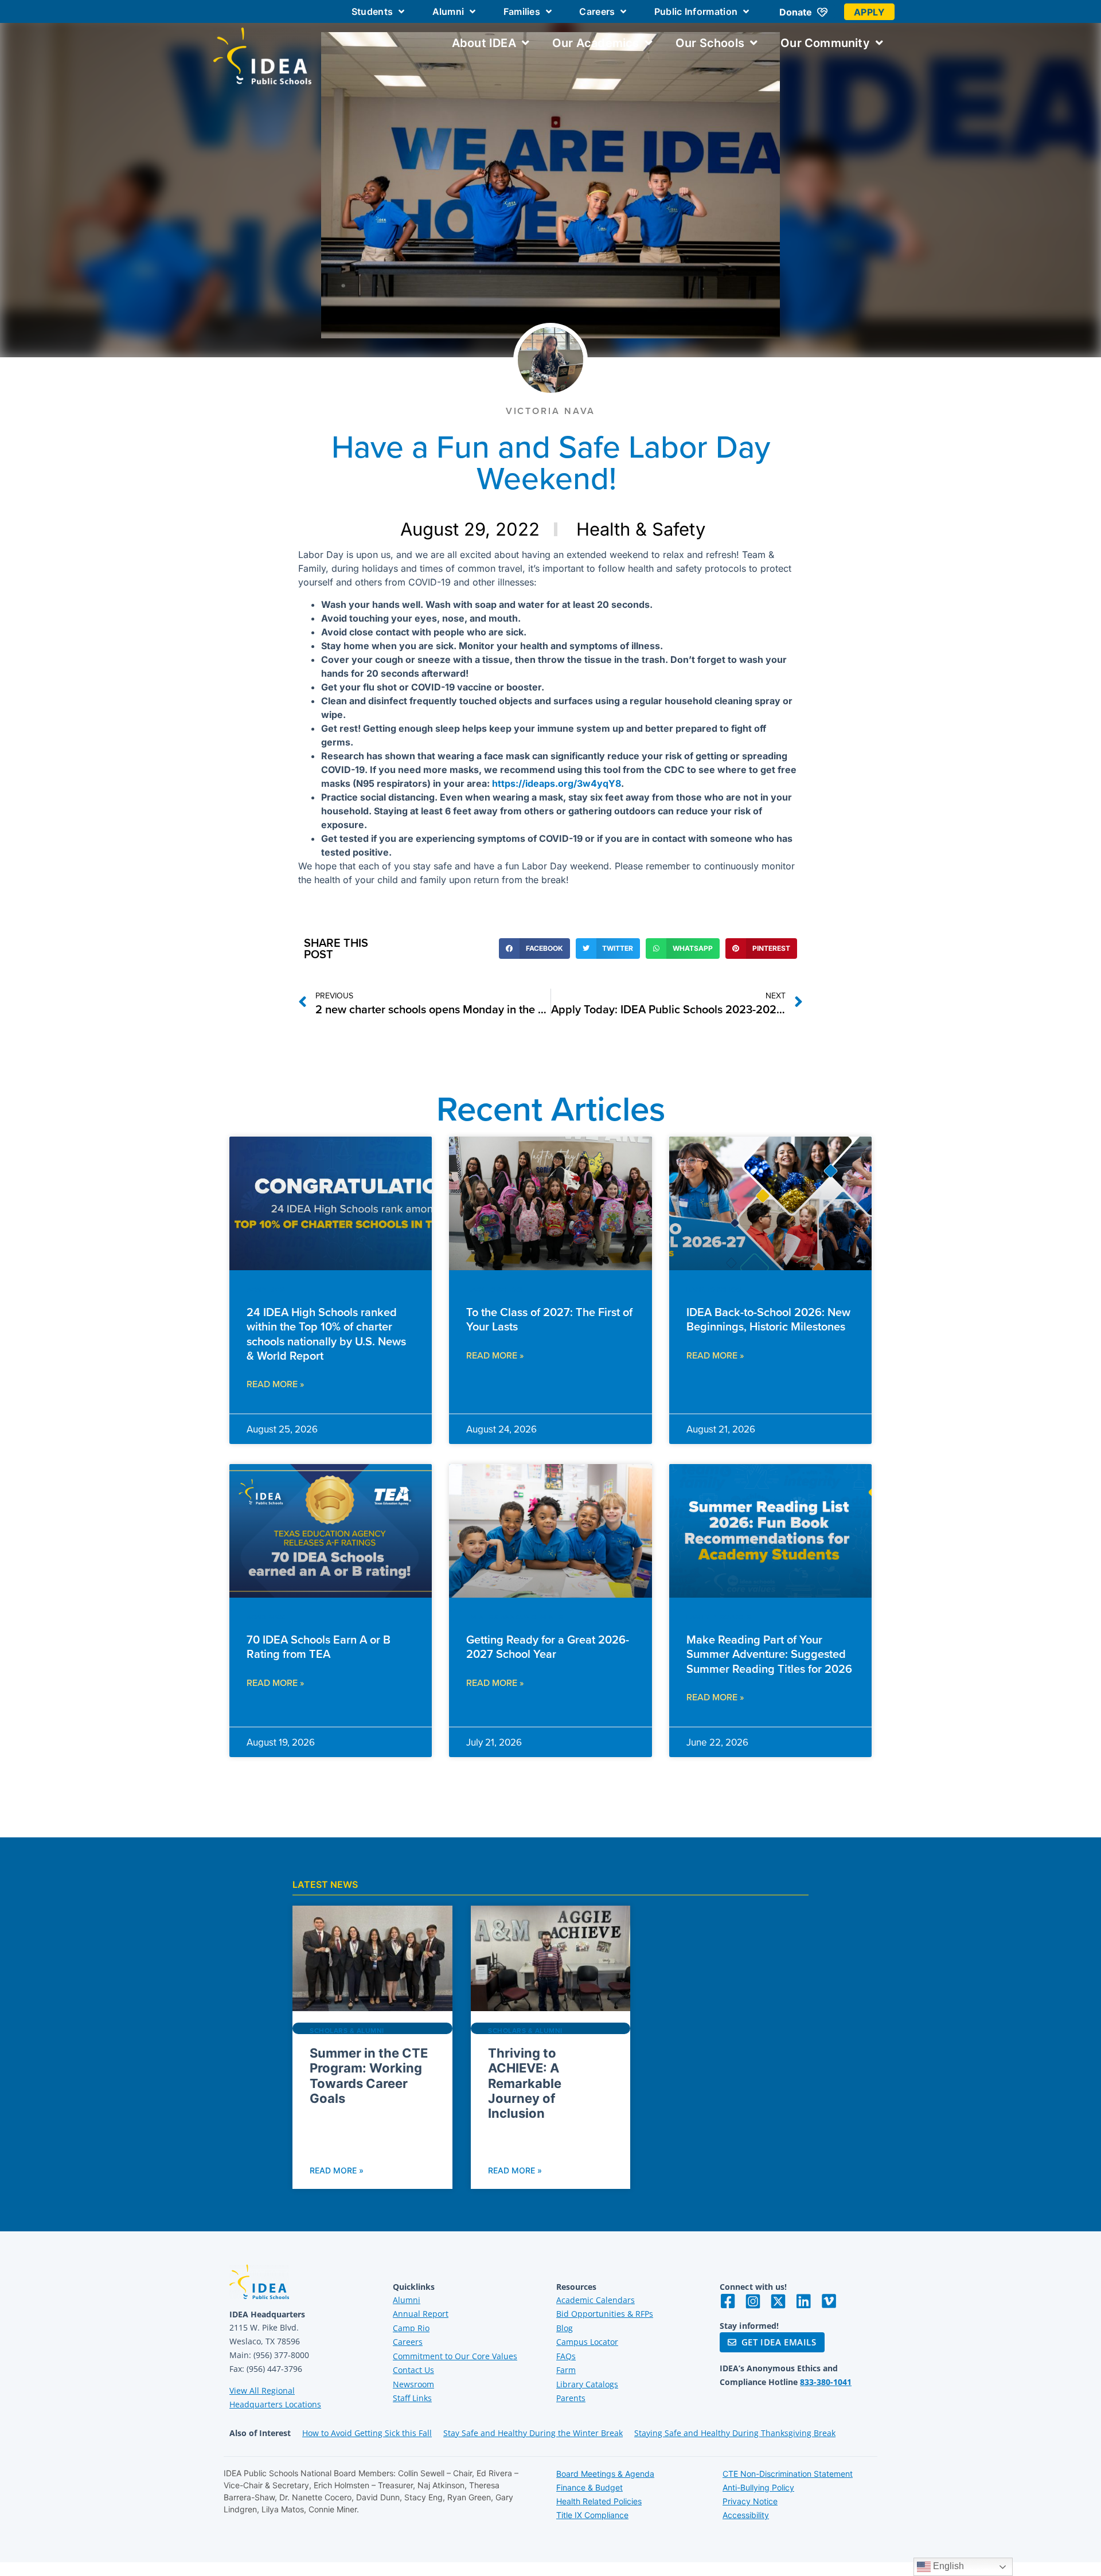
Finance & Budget (589, 2487)
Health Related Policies (599, 2501)
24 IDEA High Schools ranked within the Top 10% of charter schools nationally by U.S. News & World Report (326, 1334)
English (947, 2566)
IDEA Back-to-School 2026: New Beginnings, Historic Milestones (768, 1319)
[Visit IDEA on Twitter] (778, 2301)
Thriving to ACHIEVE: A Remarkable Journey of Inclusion (525, 2083)
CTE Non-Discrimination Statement (788, 2474)
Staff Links (412, 2398)
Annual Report (421, 2314)
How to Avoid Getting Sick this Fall (367, 2433)
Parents (571, 2398)
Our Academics (596, 43)
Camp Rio (411, 2328)
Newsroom (413, 2384)
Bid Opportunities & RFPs (605, 2314)
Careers (597, 11)
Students (372, 11)
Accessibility (746, 2515)
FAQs (566, 2356)
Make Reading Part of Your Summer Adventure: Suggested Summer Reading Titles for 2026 (769, 1654)
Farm (566, 2370)
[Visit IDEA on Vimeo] (829, 2301)
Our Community (825, 43)
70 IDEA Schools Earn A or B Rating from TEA (319, 1646)
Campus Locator (587, 2342)
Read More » (275, 1384)
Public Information (696, 11)
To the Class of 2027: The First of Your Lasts (549, 1319)
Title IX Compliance (592, 2515)
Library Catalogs (587, 2384)
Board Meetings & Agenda (605, 2474)
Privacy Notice (750, 2501)
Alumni (448, 11)
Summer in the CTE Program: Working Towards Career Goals (369, 2076)
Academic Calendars (596, 2300)
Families (522, 11)
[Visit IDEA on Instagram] (753, 2301)
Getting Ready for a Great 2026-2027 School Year (548, 1646)
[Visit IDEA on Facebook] (728, 2301)
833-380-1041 (826, 2382)
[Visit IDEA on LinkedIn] (803, 2301)
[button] (534, 949)
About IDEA (484, 43)
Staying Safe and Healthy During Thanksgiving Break (735, 2433)
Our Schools (710, 43)
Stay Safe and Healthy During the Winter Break (533, 2433)
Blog (565, 2328)
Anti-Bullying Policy (758, 2487)
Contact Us (413, 2370)
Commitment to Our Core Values (455, 2356)
